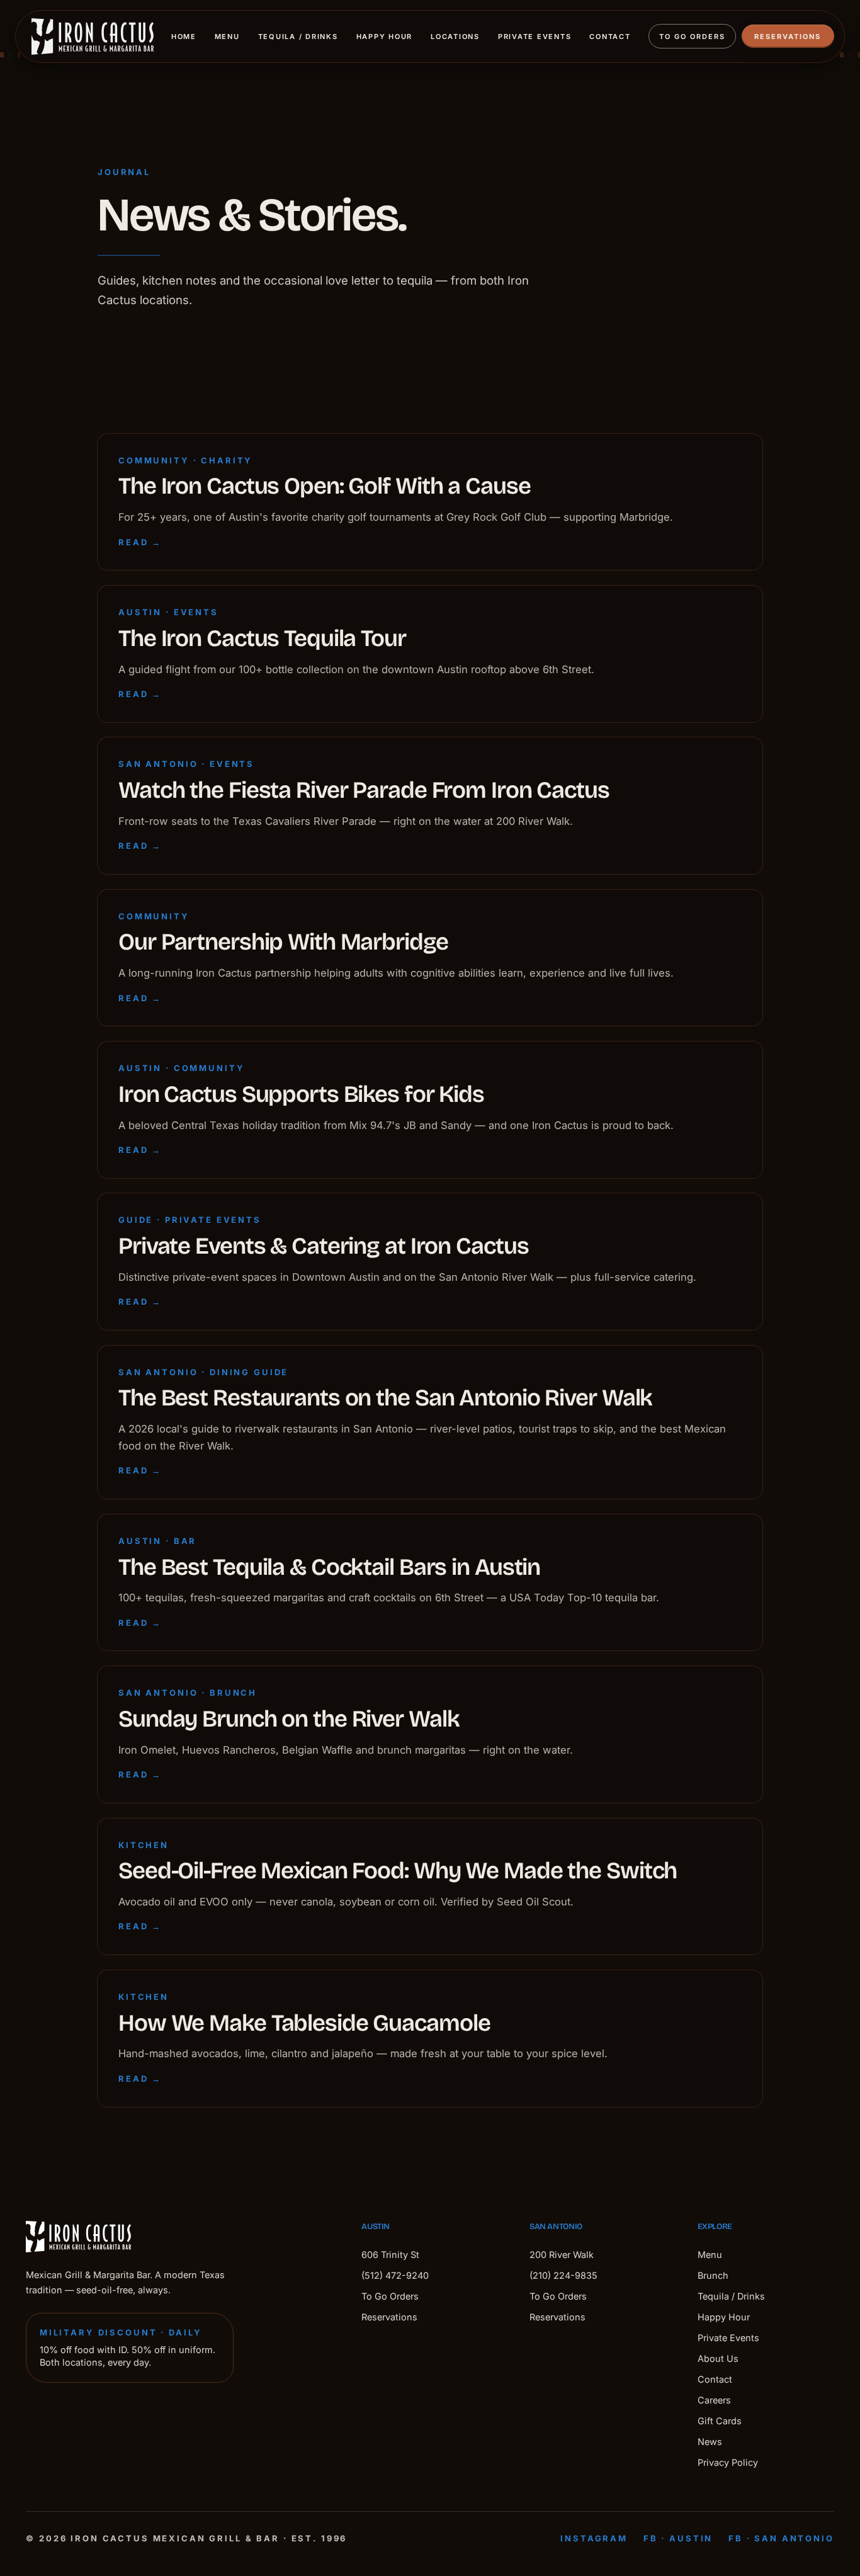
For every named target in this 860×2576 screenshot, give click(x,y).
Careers (714, 2400)
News (710, 2442)
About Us (718, 2358)
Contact (610, 37)
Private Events (535, 37)
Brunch (713, 2275)
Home (184, 37)
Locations (455, 37)
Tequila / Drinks (298, 37)
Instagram (594, 2538)
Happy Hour (385, 37)
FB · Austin (678, 2538)
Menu (227, 37)
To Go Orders (692, 37)
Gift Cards (720, 2421)
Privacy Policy (728, 2462)
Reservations (788, 37)
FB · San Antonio (781, 2538)
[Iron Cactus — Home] (93, 37)
